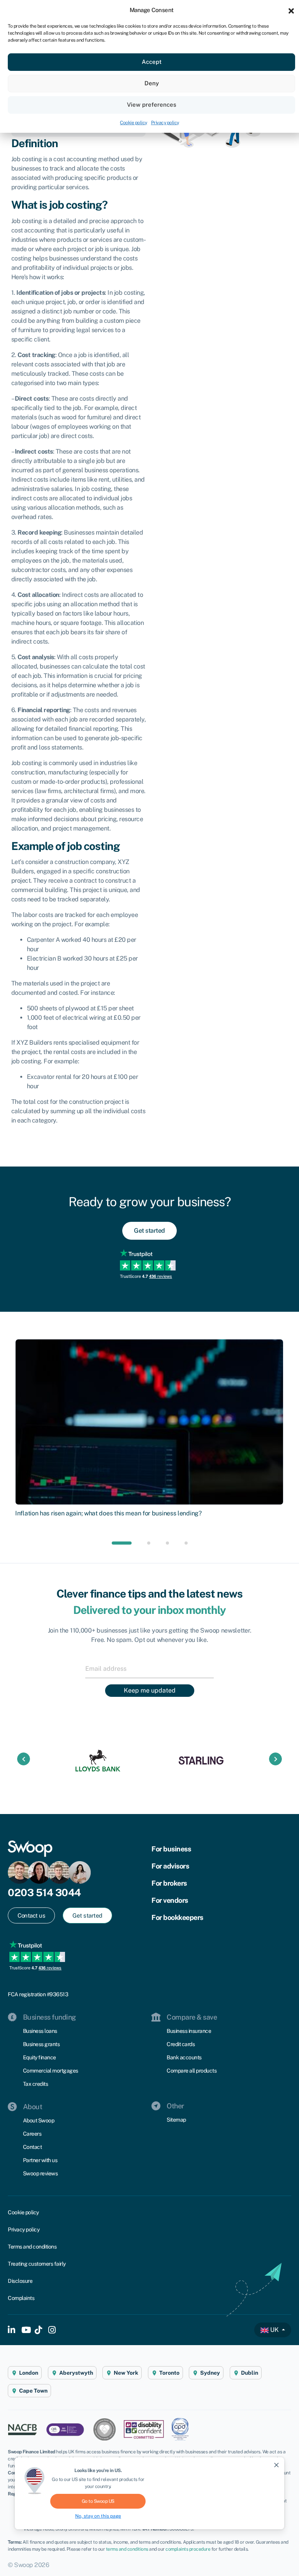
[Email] (149, 1668)
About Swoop (39, 2120)
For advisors (170, 1866)
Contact (33, 2147)
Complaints (21, 2298)
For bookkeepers (177, 1917)
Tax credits (36, 2084)
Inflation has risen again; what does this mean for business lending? (108, 1513)
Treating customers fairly (37, 2264)
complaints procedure (188, 2549)
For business (171, 1849)
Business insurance (189, 2031)
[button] (291, 10)
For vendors (170, 1900)
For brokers (169, 1883)
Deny (152, 83)
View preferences (152, 105)
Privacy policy (165, 123)
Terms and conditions (32, 2247)
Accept (152, 62)
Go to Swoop (98, 2501)
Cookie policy (134, 123)
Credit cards (181, 2044)
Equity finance (40, 2057)
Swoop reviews (40, 2173)
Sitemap (176, 2120)
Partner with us (40, 2160)
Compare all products (192, 2071)
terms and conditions (127, 2549)
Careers (32, 2134)
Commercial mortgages (51, 2071)
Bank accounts (184, 2057)
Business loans (40, 2031)
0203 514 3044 (44, 1892)
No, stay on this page (98, 2516)
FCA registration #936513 (38, 1994)
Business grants (41, 2044)
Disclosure (20, 2281)
